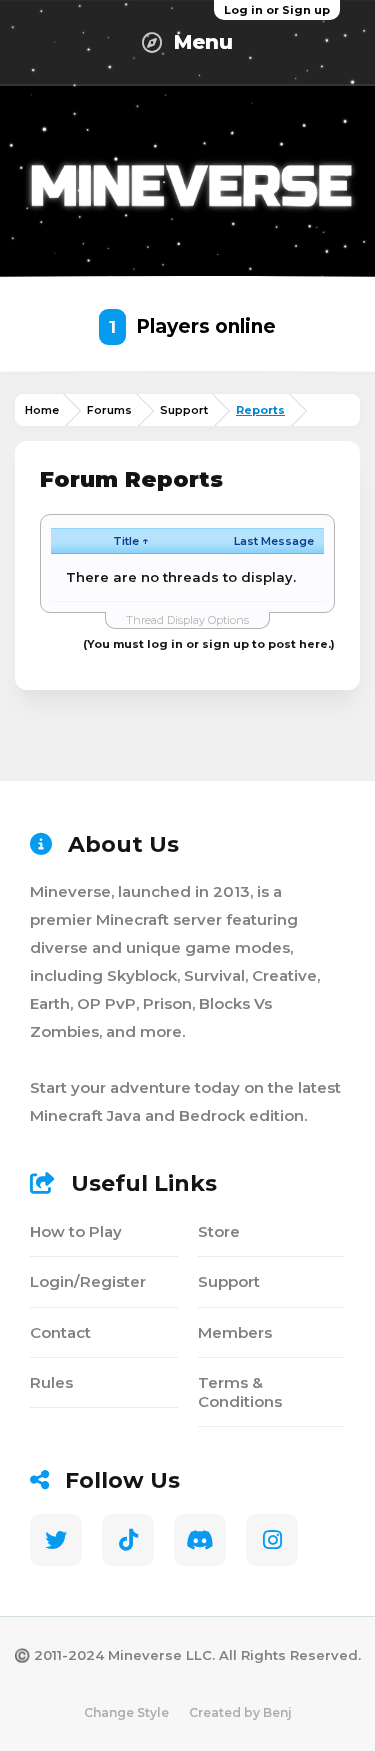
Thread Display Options (187, 620)
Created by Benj (240, 1712)
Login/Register (88, 1281)
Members (235, 1332)
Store (219, 1231)
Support (229, 1281)
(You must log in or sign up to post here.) (209, 644)
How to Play (76, 1231)
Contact (60, 1332)
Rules (51, 1382)
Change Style (126, 1712)
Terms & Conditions (240, 1392)
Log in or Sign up (277, 10)
